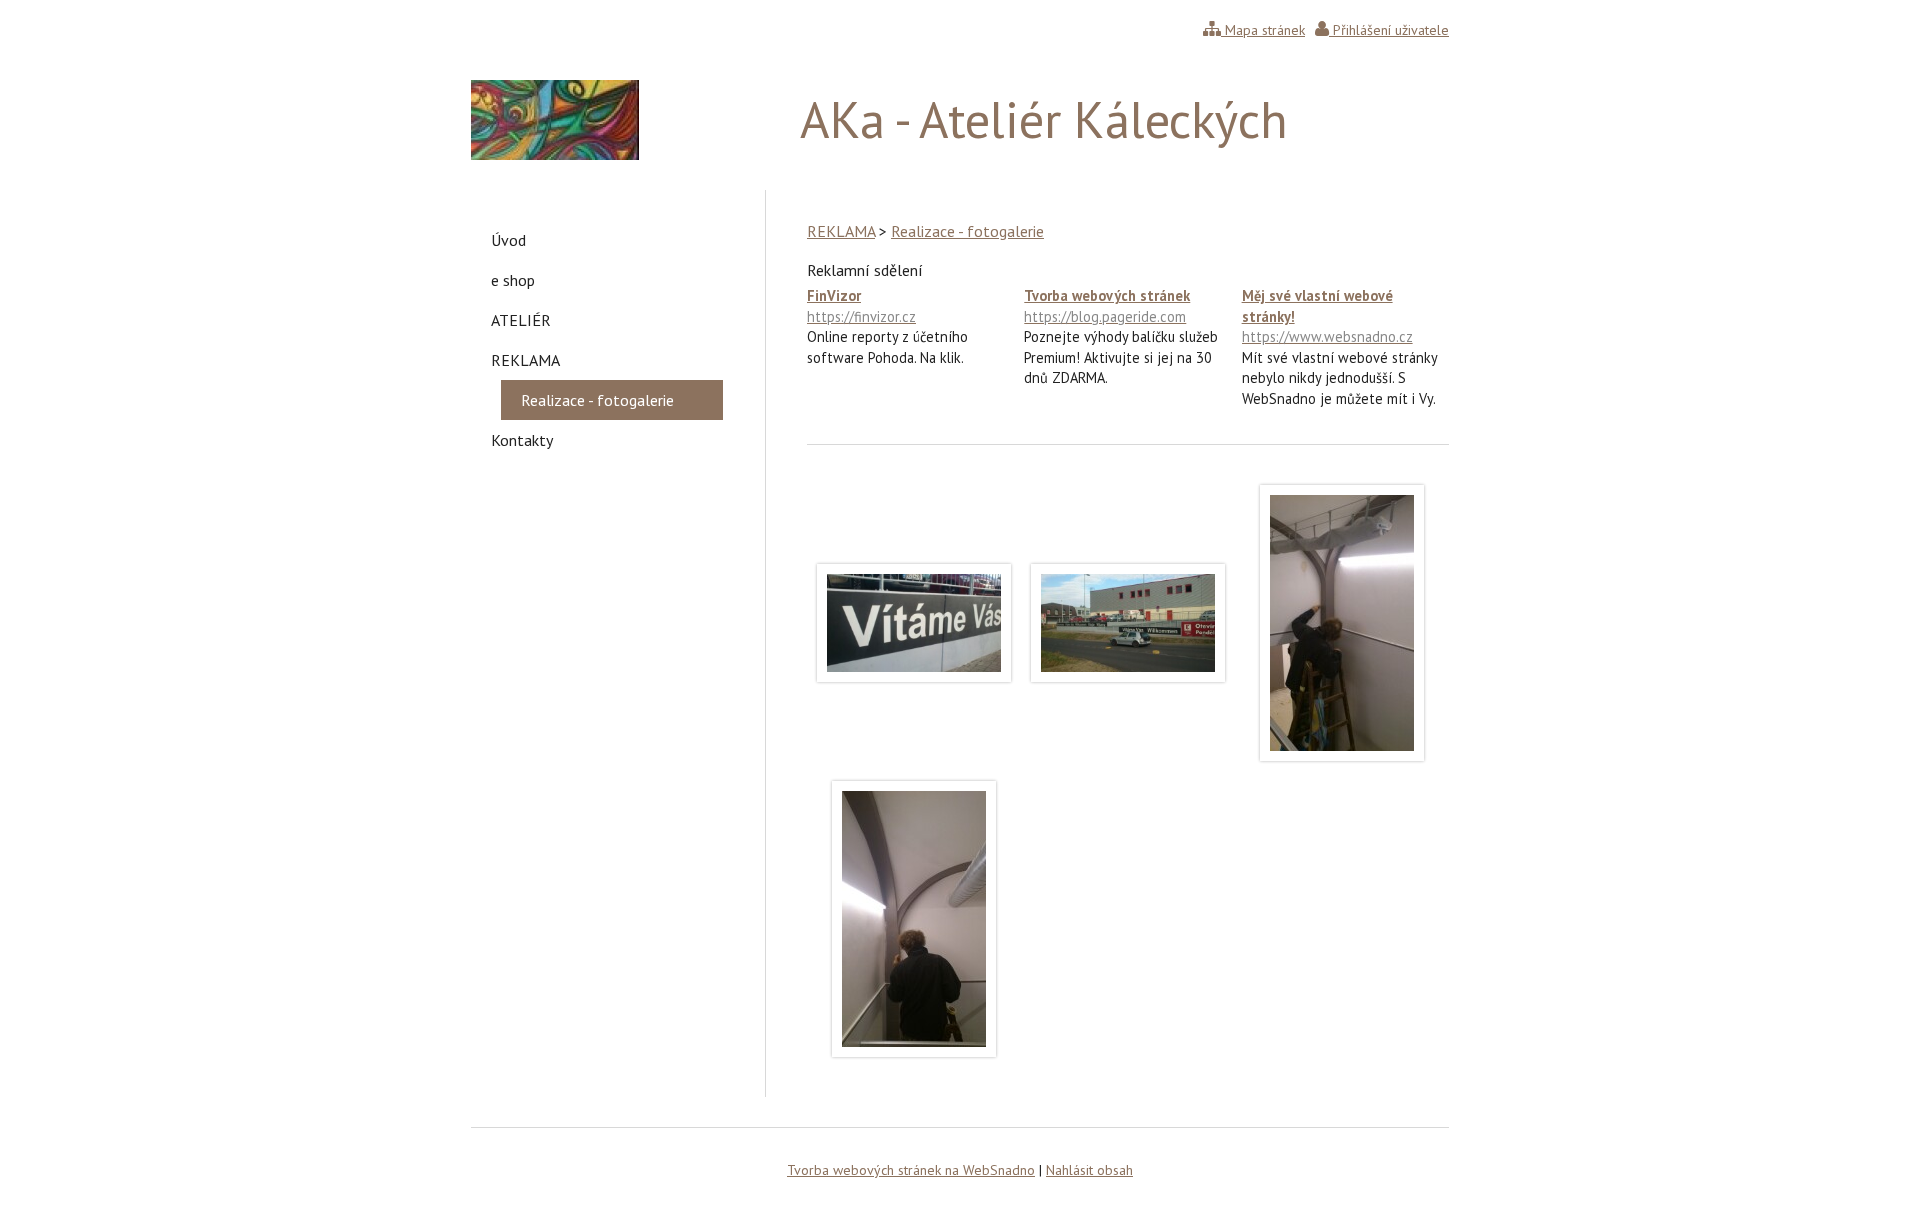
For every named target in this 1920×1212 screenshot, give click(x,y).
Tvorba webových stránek (1107, 305)
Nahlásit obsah (1089, 1170)
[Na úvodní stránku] (555, 154)
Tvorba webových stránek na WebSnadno (911, 1170)
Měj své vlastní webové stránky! (1327, 316)
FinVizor (861, 305)
